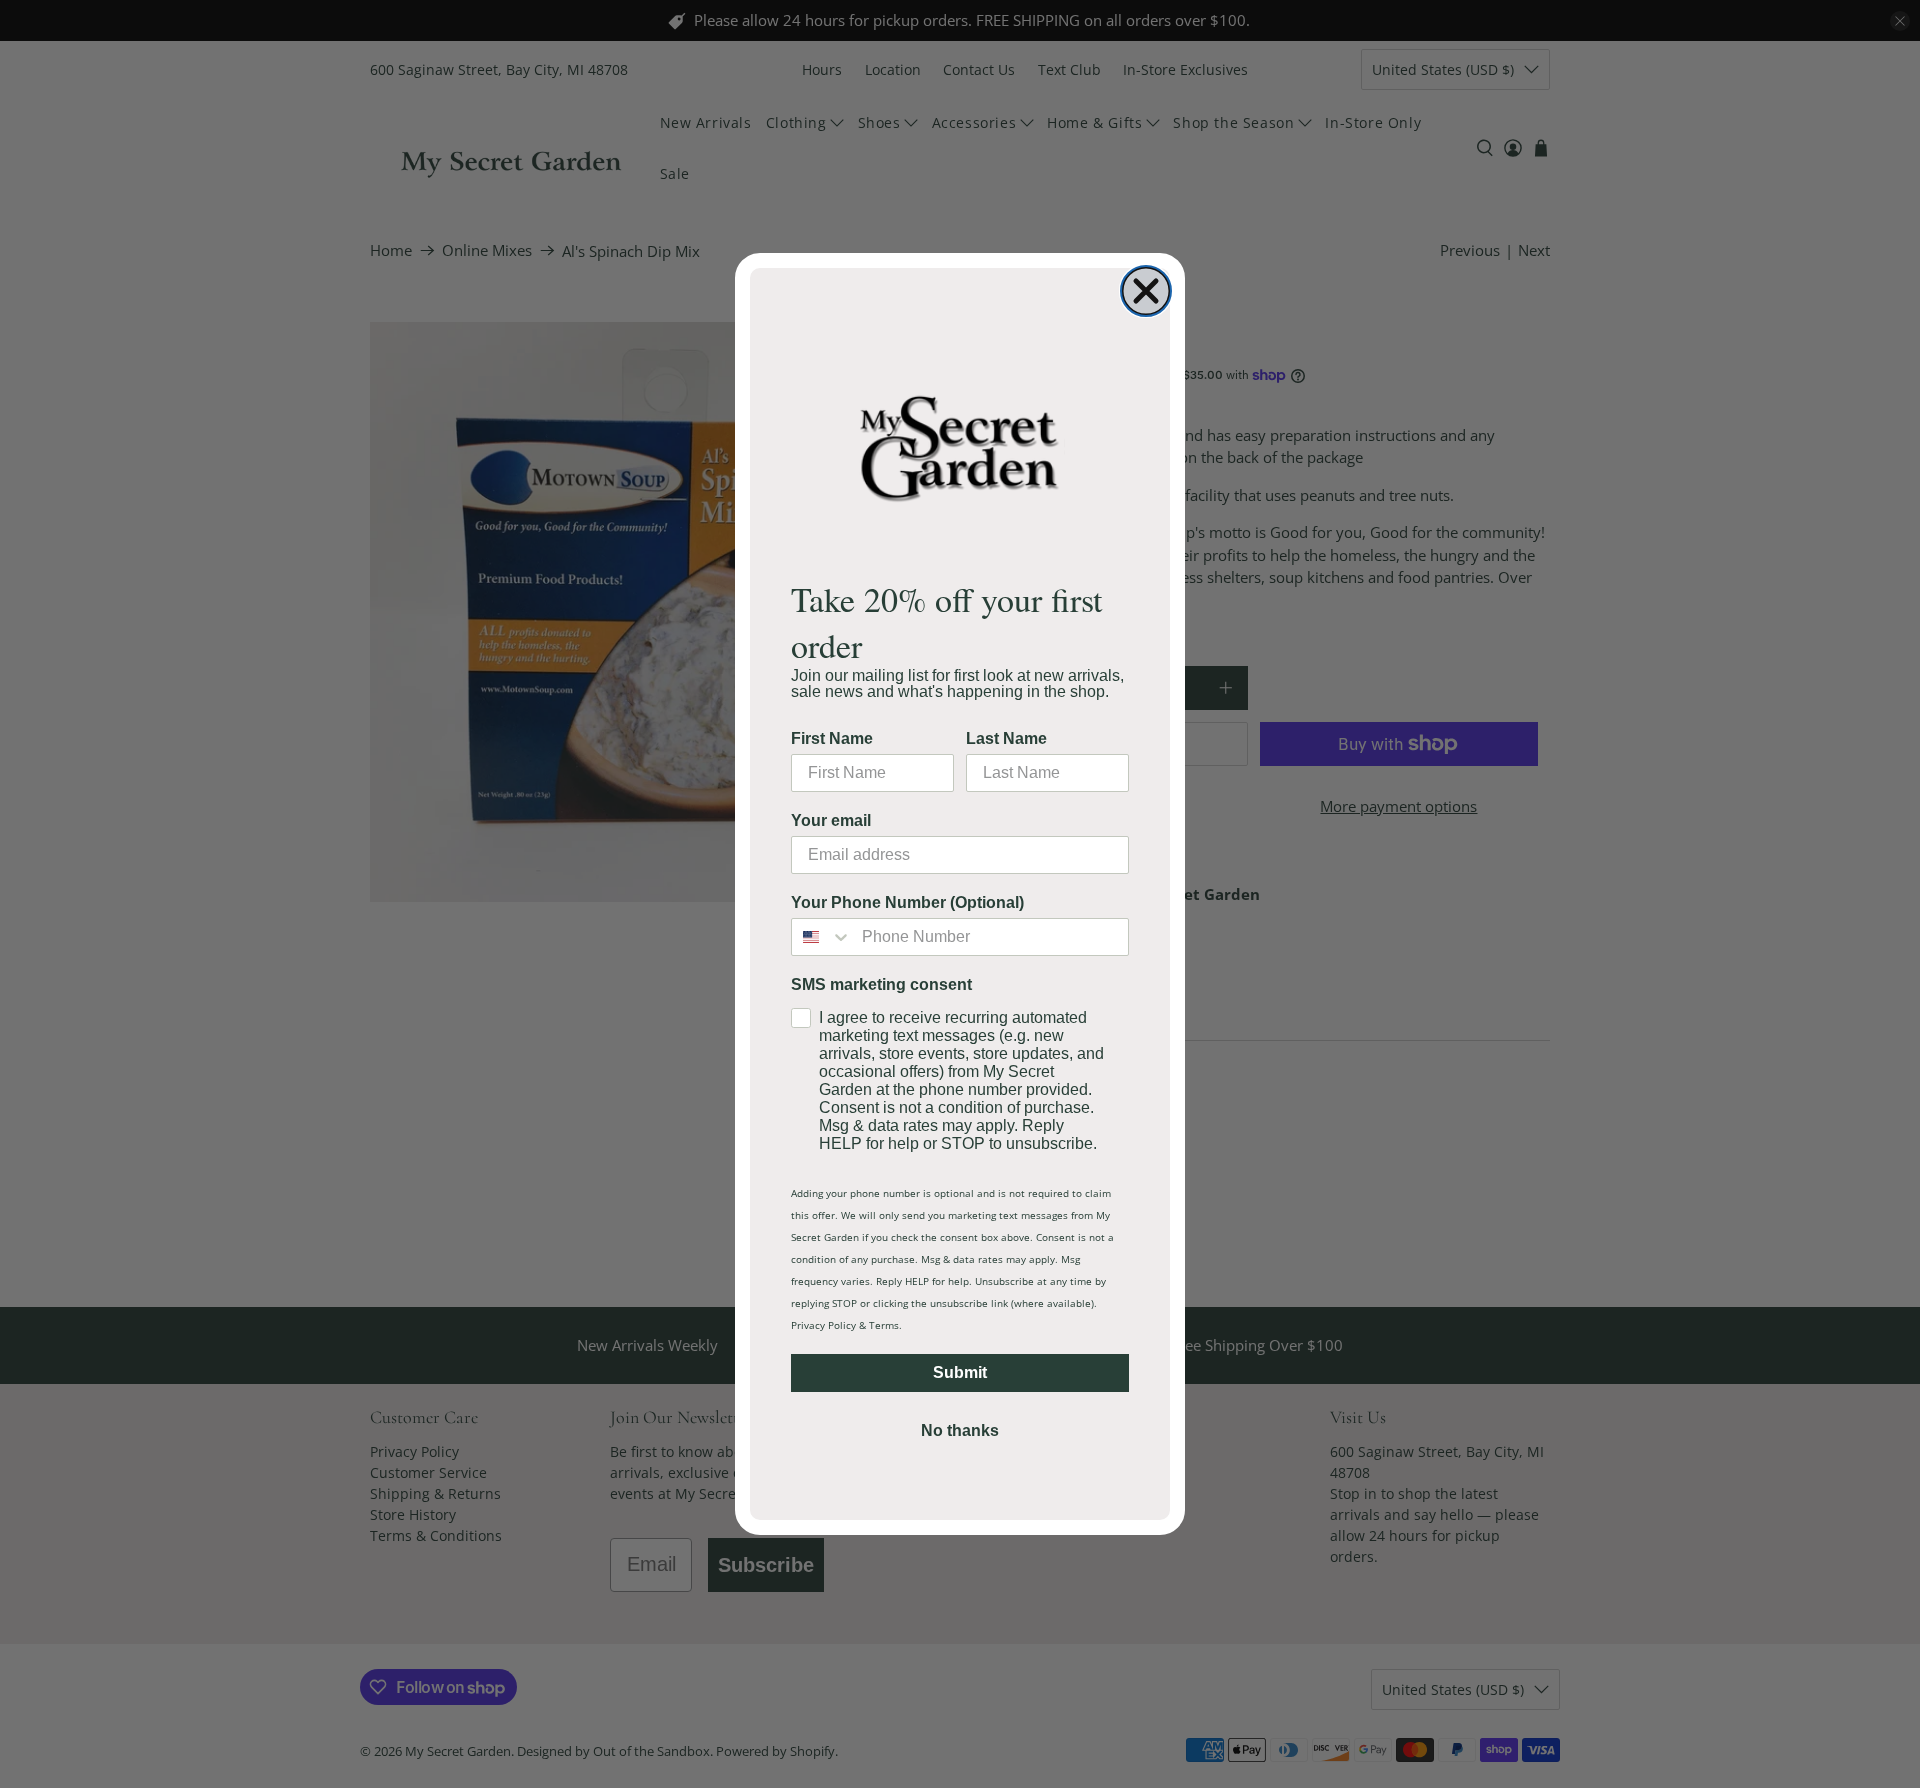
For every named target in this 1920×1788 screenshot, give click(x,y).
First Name (832, 738)
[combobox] (822, 937)
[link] (960, 447)
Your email (831, 820)
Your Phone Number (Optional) (907, 902)
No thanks (960, 1430)
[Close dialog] (1146, 291)
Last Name (1006, 738)
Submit (960, 1372)
